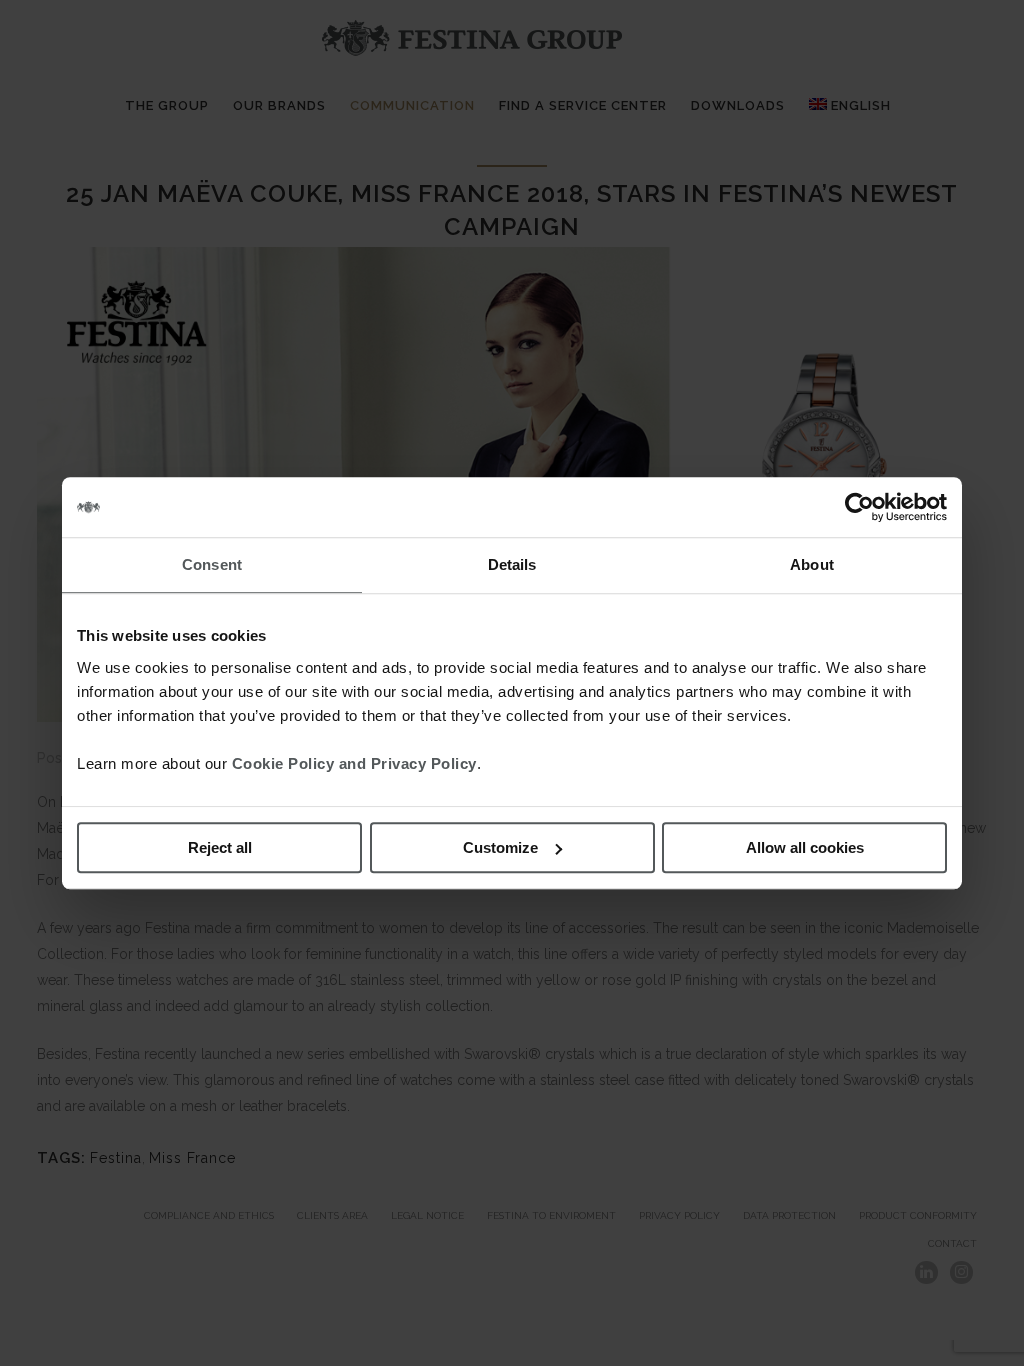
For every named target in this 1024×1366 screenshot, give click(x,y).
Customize (500, 847)
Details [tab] (512, 564)
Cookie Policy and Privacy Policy (354, 763)
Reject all (220, 847)
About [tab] (812, 564)
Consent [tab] (212, 564)
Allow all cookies (805, 847)
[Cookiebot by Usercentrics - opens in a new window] (859, 507)
